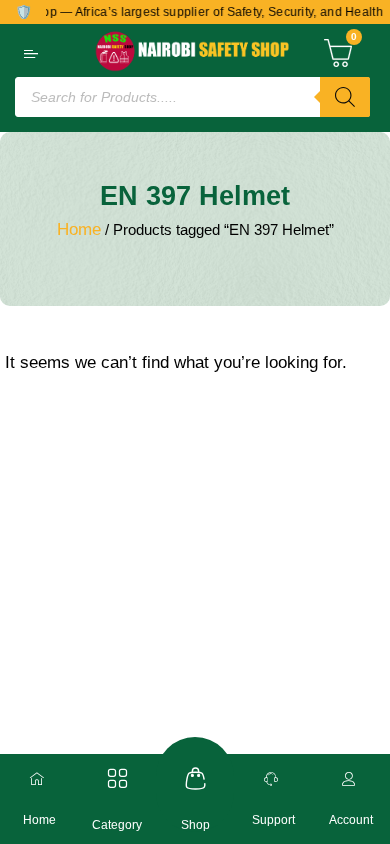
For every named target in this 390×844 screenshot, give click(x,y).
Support (273, 820)
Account (351, 820)
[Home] (39, 779)
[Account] (351, 779)
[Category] (117, 778)
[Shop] (195, 778)
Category (117, 825)
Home (79, 229)
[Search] (345, 97)
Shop (195, 825)
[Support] (273, 779)
